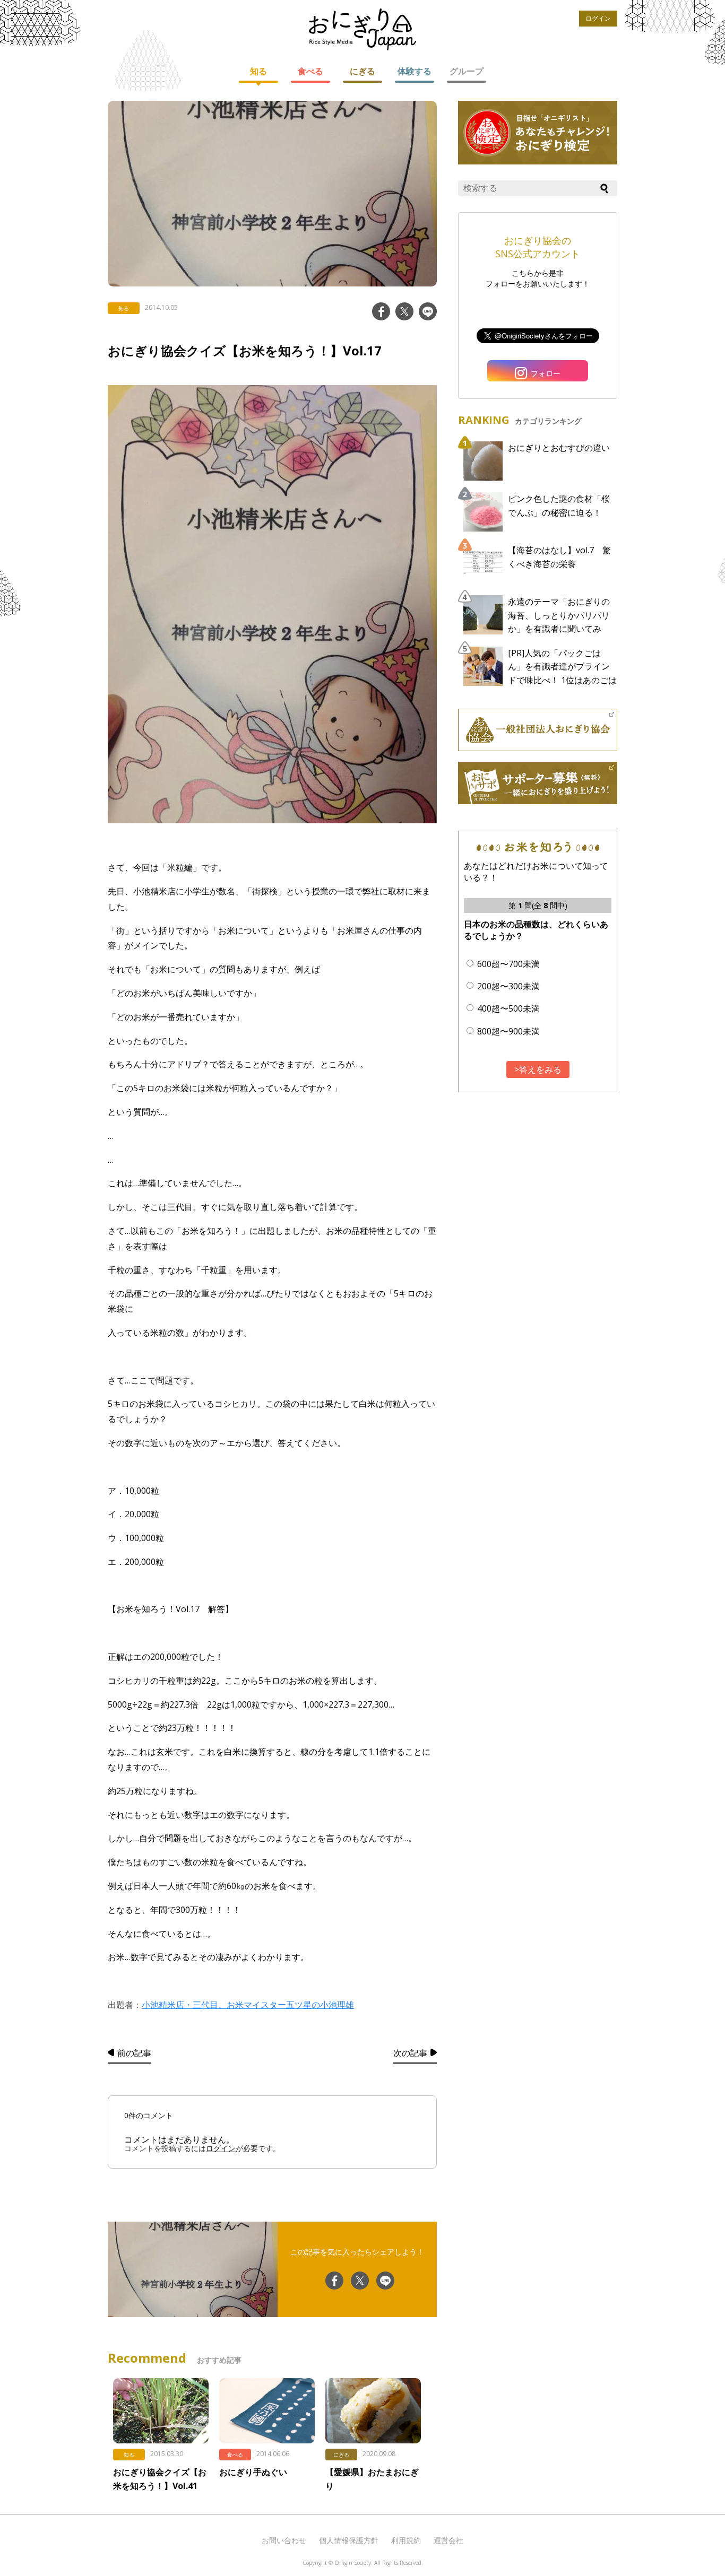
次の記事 (410, 2053)
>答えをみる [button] (538, 1069)
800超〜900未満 (508, 1031)
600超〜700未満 (508, 964)
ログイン (598, 18)
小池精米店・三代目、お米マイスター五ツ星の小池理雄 (248, 2005)
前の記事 (134, 2053)
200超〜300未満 (508, 986)
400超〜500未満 (508, 1008)
